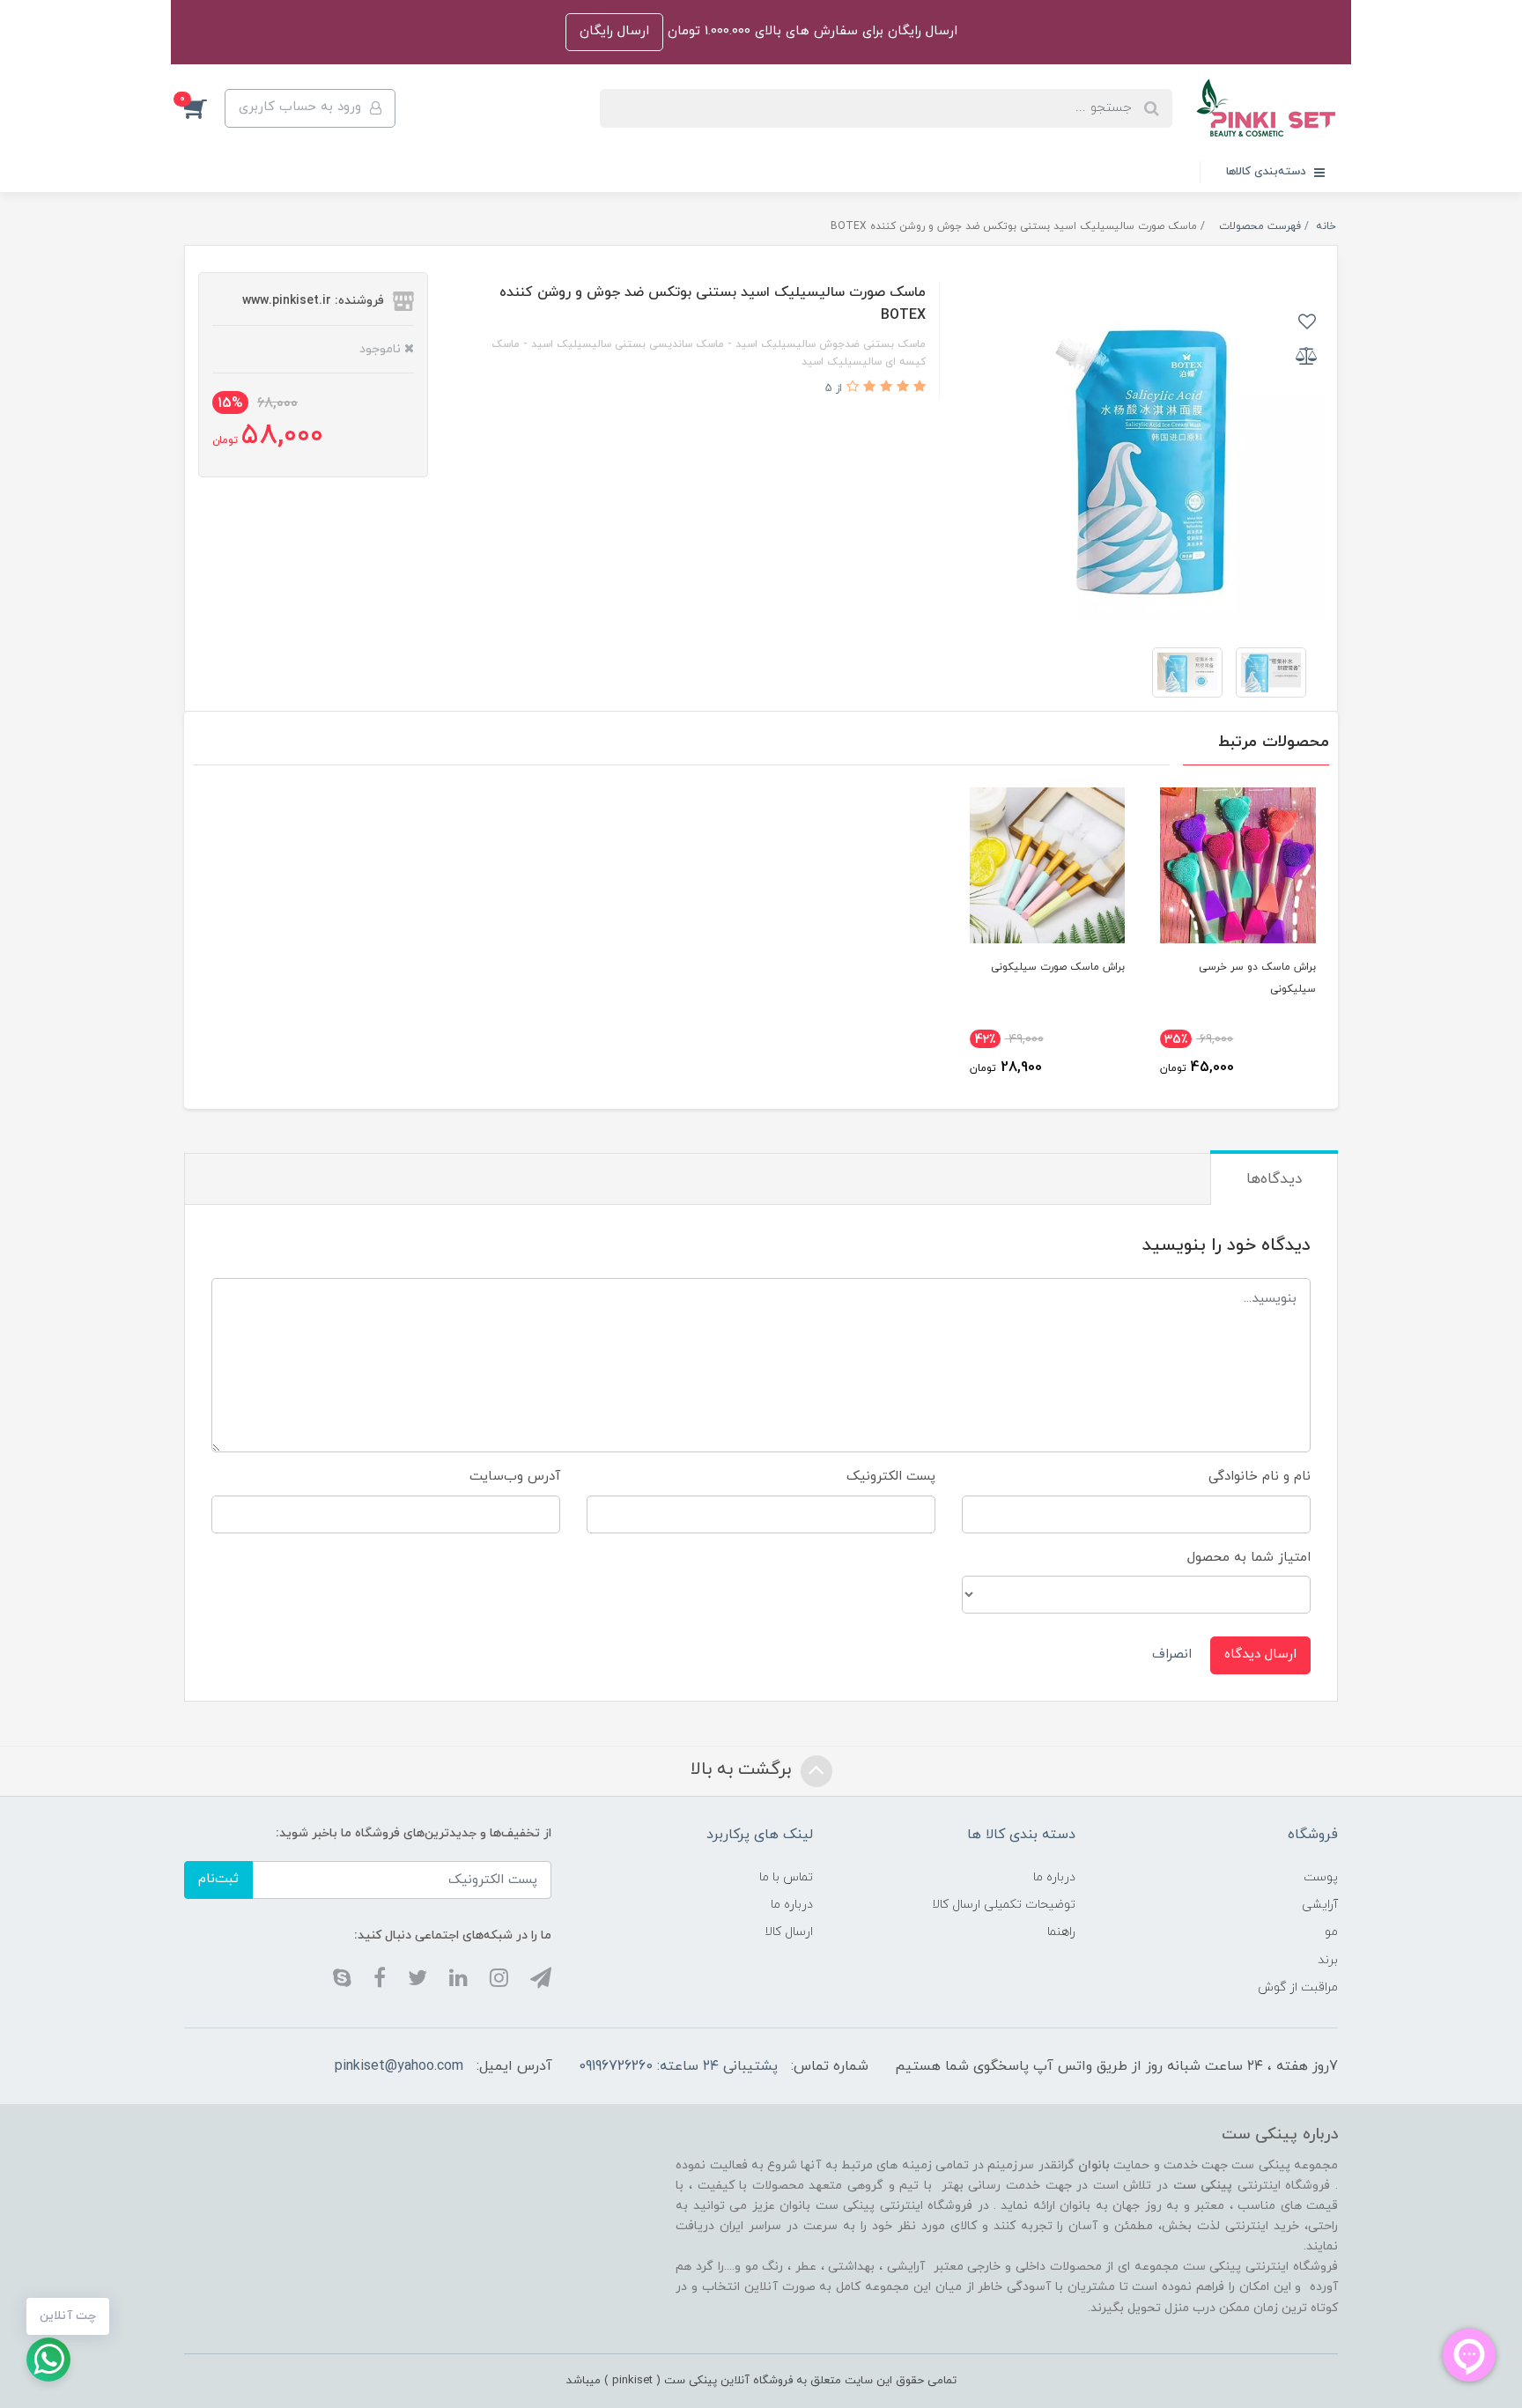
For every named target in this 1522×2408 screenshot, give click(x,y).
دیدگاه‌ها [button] (1274, 1179)
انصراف (1172, 1655)
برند (1328, 1960)
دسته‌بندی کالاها (1268, 172)
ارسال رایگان (614, 31)
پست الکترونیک (891, 1477)
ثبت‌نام (218, 1879)
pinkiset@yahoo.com (399, 2066)
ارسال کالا (789, 1932)
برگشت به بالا (743, 1769)
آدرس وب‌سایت (515, 1477)
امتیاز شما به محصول (1249, 1558)
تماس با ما (786, 1877)
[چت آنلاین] (48, 2360)
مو (1331, 1932)
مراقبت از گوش (1298, 1987)
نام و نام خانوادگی (1260, 1477)
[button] (204, 108)
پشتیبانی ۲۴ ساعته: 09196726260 (678, 2066)
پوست (1321, 1877)
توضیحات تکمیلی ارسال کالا (1004, 1905)
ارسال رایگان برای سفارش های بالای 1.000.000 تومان (810, 31)
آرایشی (1320, 1905)
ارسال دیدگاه (1260, 1655)
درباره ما (1054, 1877)
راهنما (1061, 1932)
